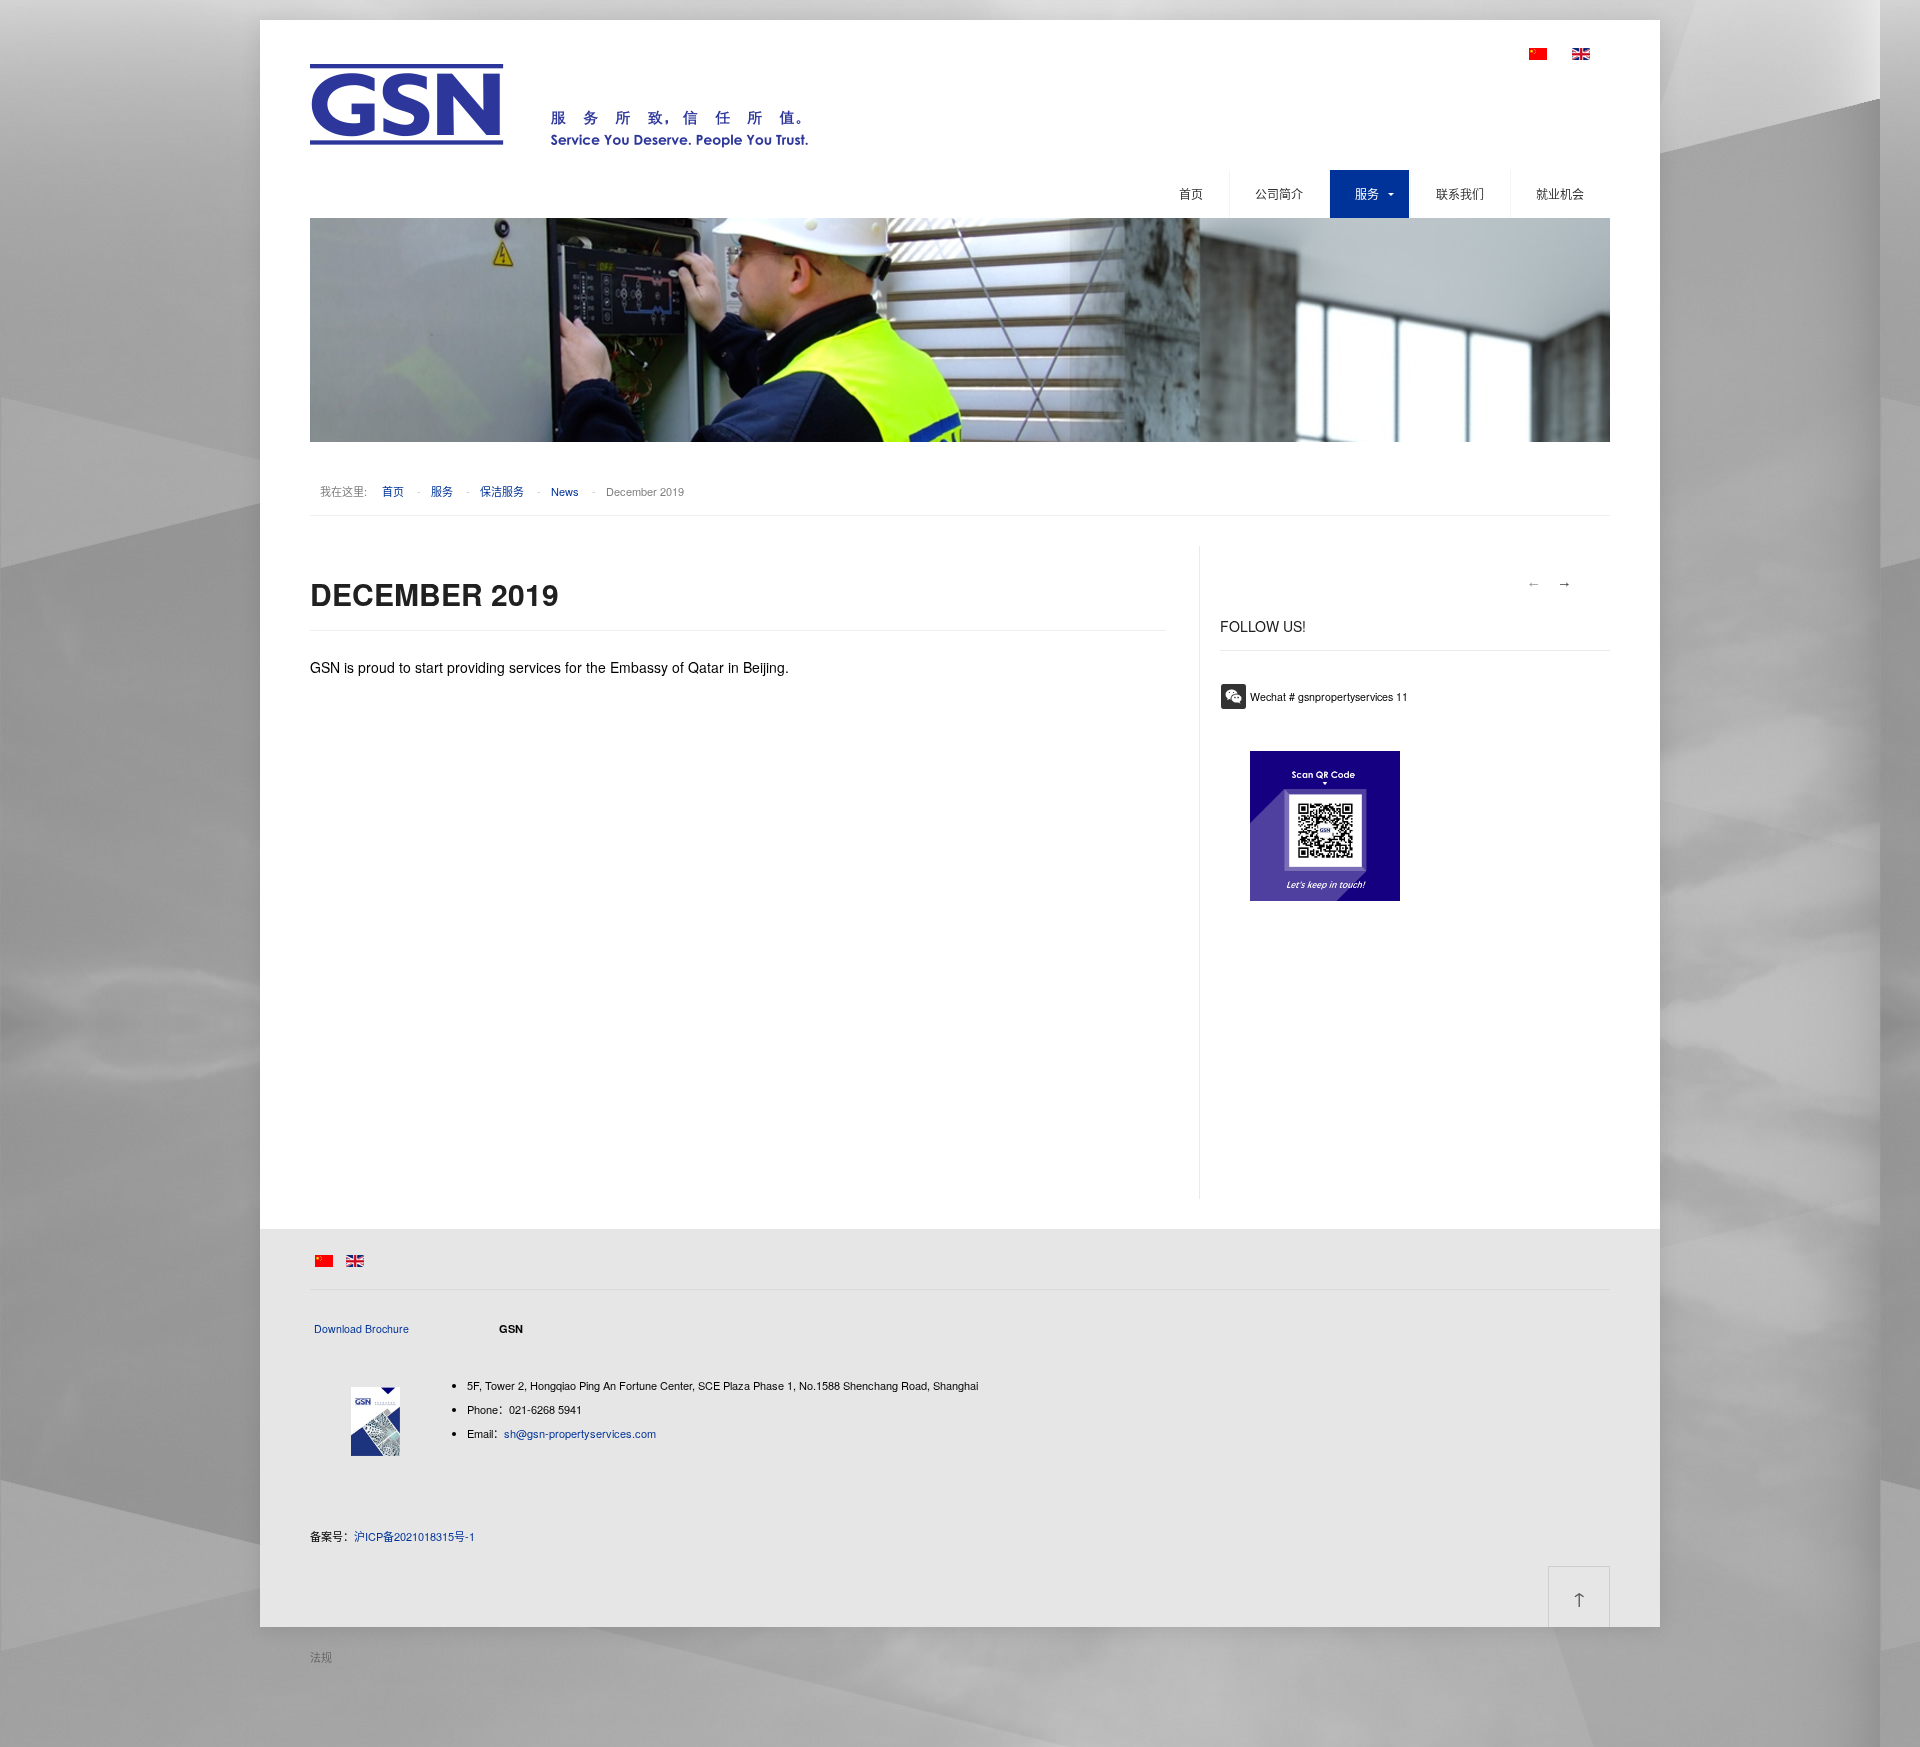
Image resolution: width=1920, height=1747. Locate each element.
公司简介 (1279, 193)
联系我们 (1460, 193)
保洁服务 (502, 491)
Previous (1533, 584)
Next (1565, 584)
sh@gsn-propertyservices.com (580, 1433)
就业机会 (1560, 193)
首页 (1191, 193)
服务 (1367, 193)
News (565, 491)
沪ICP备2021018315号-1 (414, 1536)
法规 (321, 1657)
